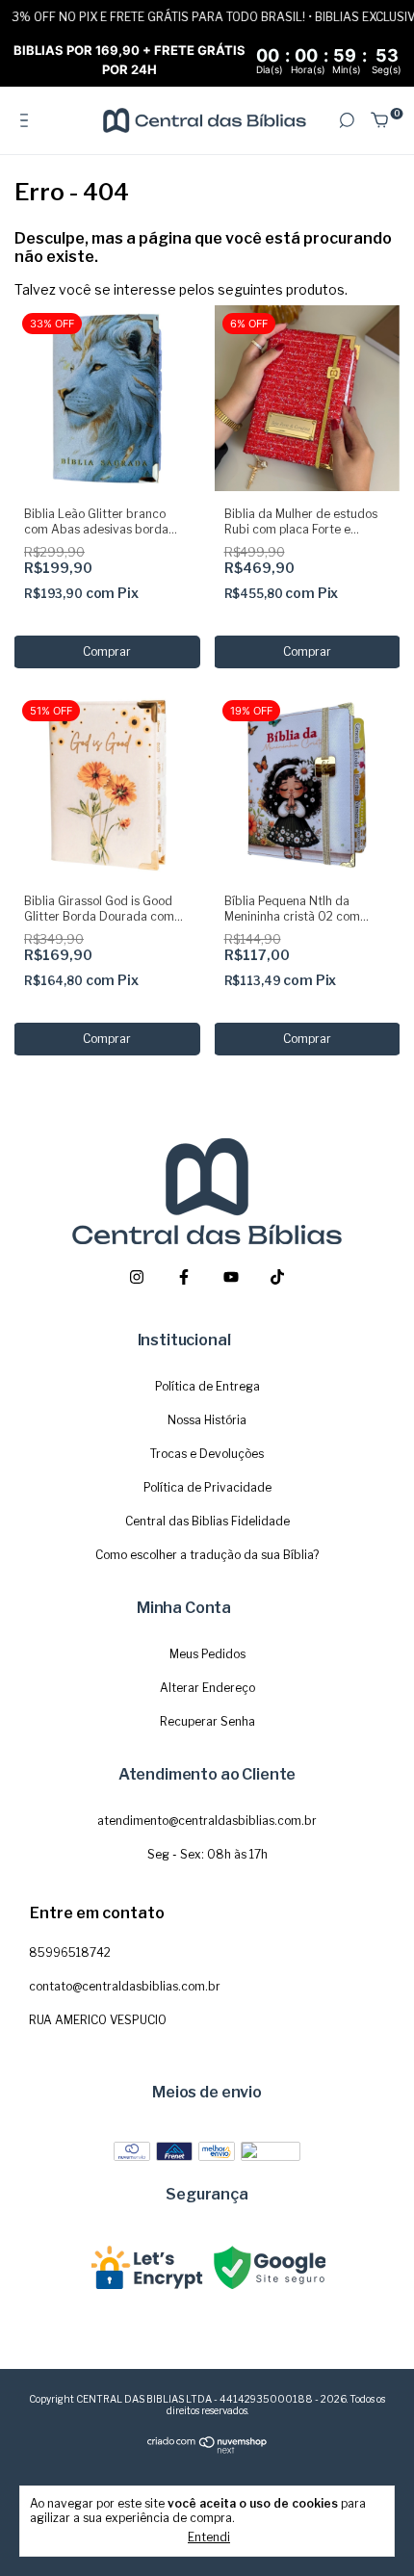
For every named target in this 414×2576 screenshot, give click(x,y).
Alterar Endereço (207, 1688)
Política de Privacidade (207, 1487)
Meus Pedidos (207, 1654)
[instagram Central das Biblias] (137, 1277)
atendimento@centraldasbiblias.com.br (207, 1821)
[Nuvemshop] (207, 2450)
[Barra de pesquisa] (347, 120)
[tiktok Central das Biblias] (277, 1277)
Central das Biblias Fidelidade (207, 1521)
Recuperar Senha (207, 1721)
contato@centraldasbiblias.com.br (125, 1986)
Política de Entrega (207, 1386)
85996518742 (70, 1952)
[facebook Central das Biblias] (184, 1277)
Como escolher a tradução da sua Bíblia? (207, 1555)
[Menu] (27, 120)
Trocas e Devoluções (207, 1454)
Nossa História (207, 1420)
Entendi (209, 2537)
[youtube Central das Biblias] (231, 1277)
